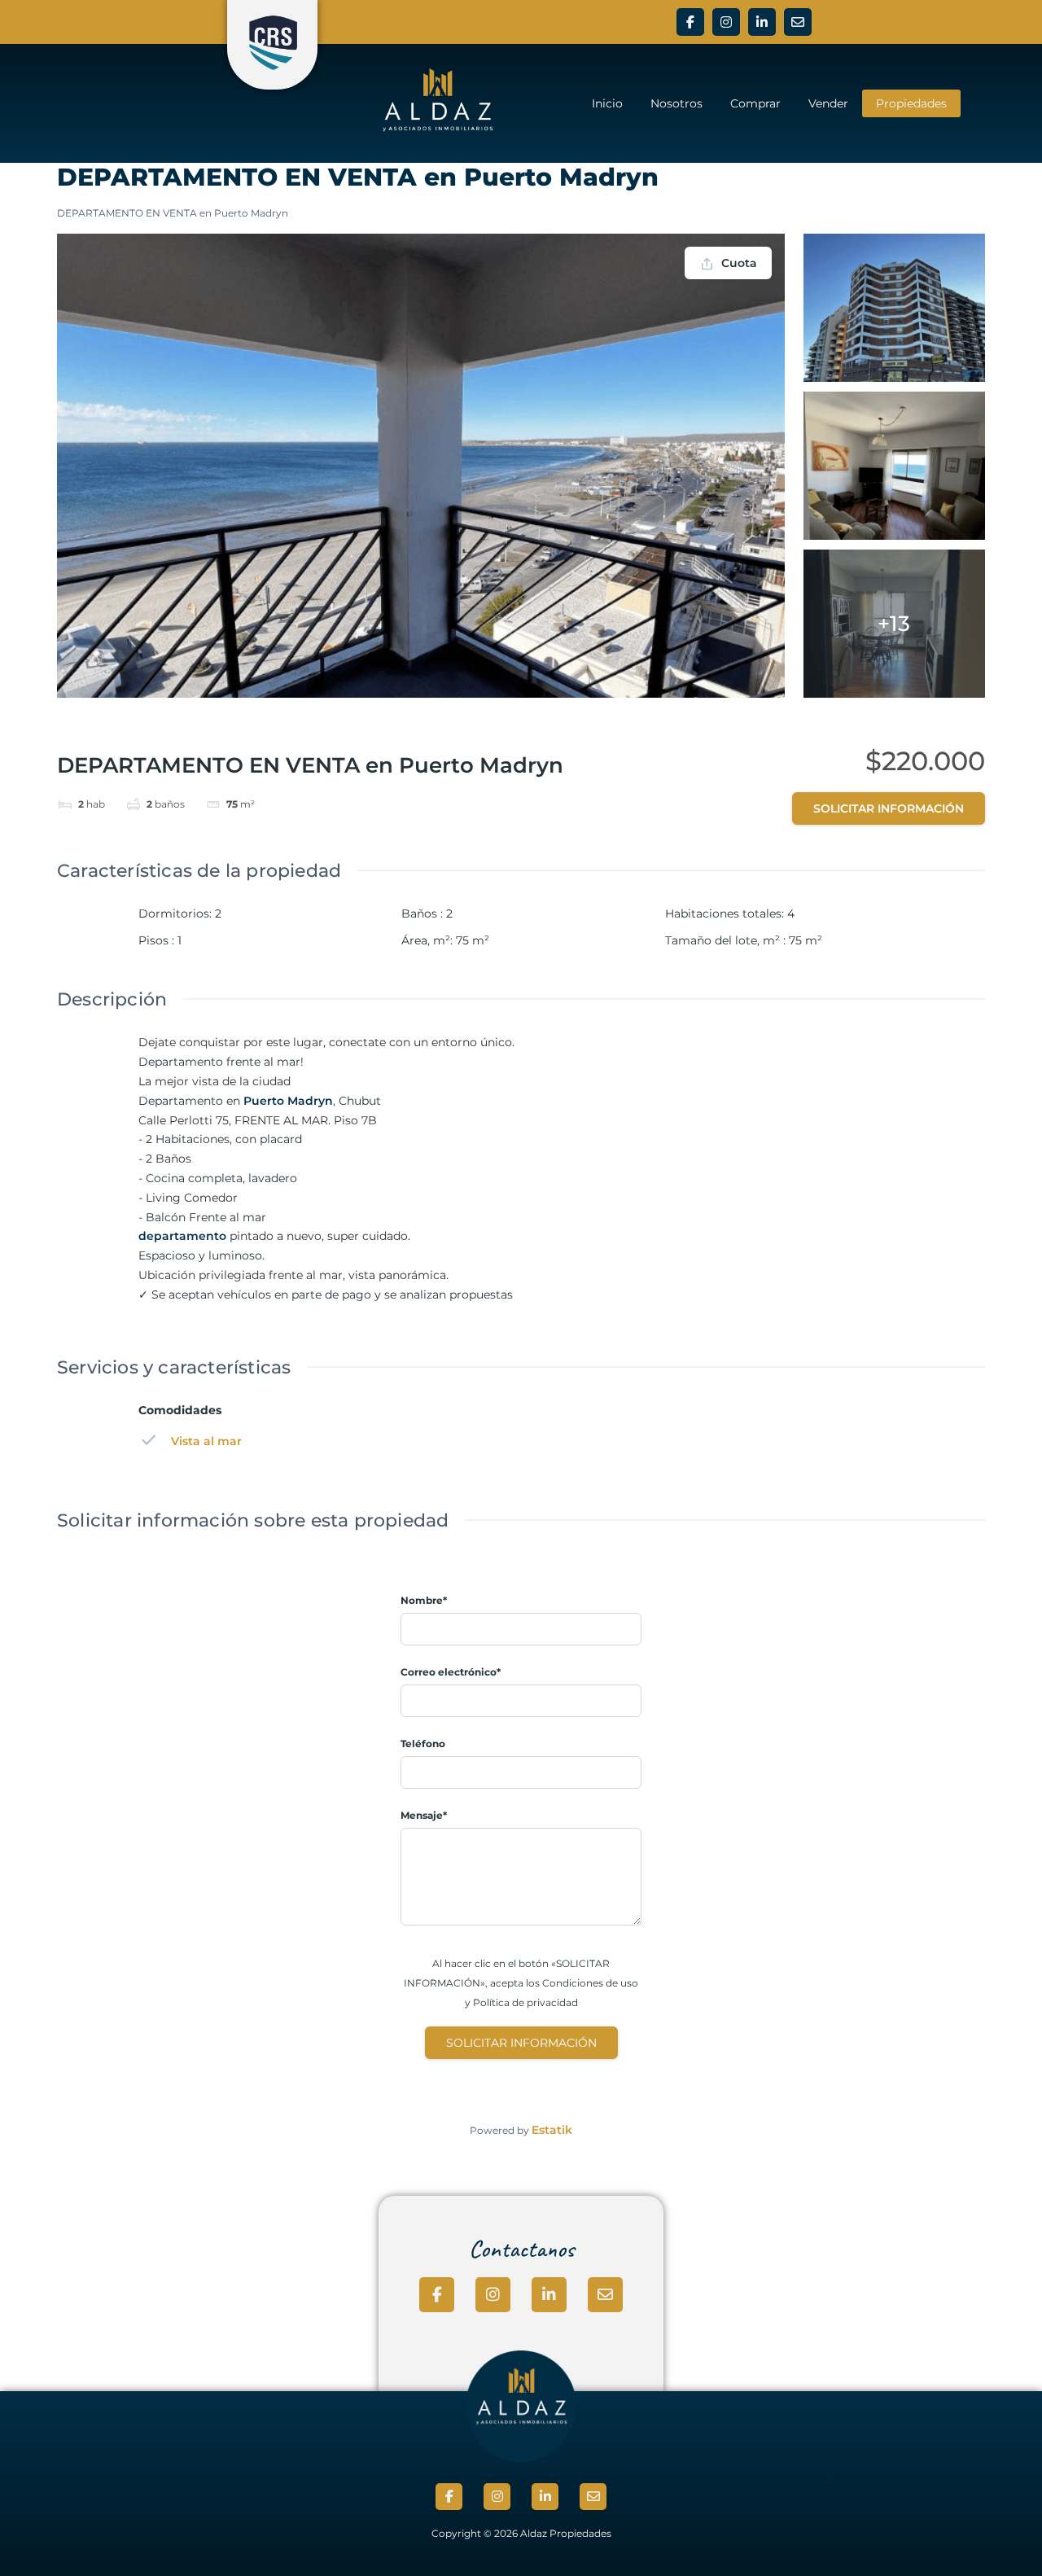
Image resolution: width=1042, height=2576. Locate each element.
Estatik (552, 2130)
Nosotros (676, 103)
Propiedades (911, 103)
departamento (182, 1236)
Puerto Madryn (288, 1101)
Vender (828, 103)
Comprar (755, 103)
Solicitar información (889, 808)
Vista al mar (206, 1441)
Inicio (607, 103)
